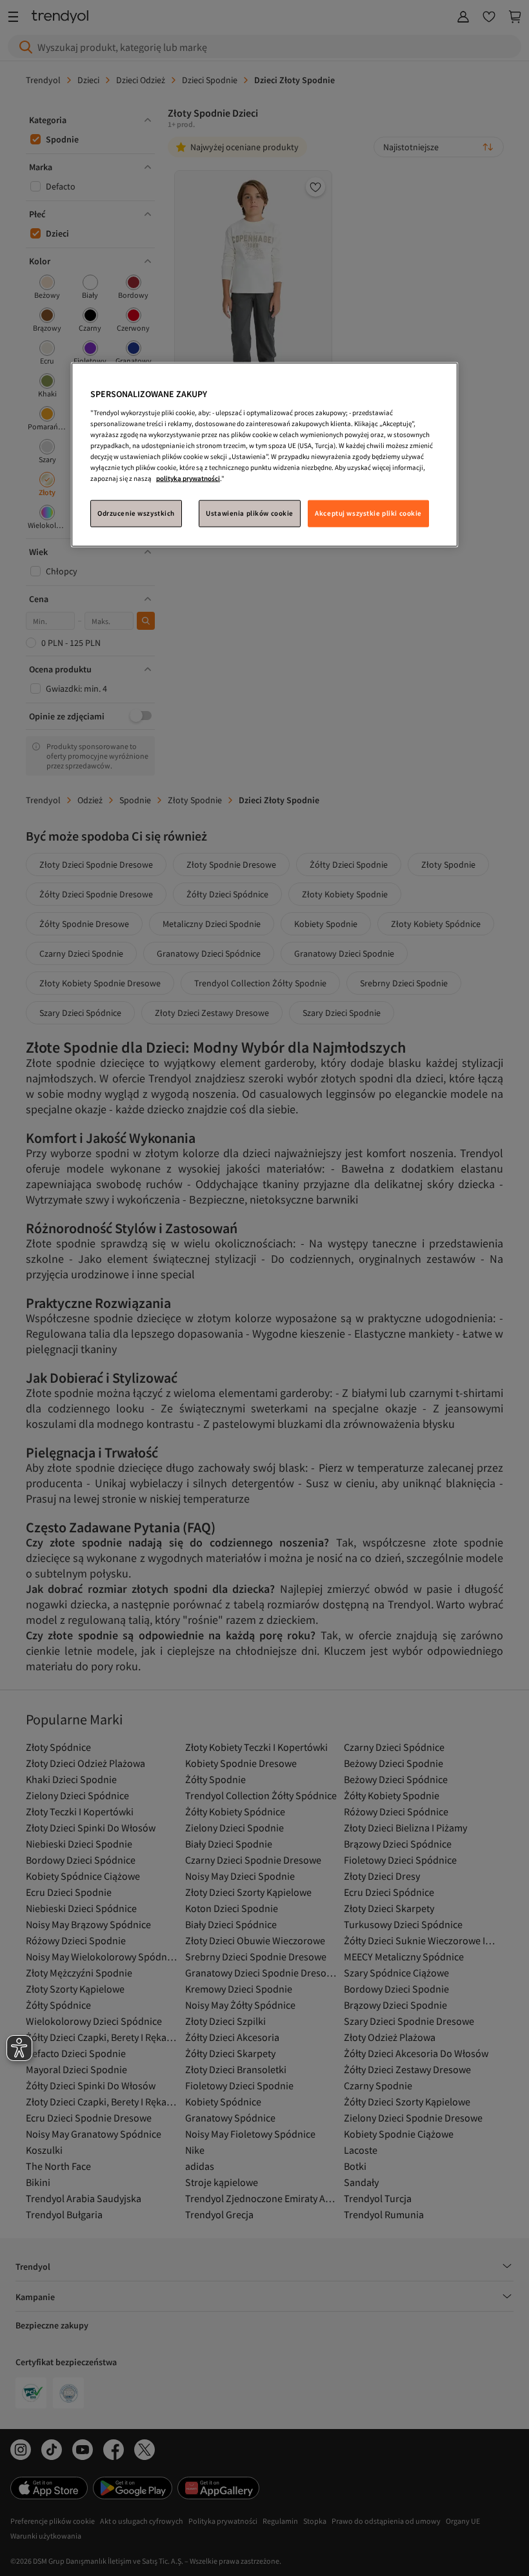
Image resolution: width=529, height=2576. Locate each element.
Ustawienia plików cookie (250, 513)
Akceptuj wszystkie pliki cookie (368, 513)
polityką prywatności (188, 478)
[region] (264, 455)
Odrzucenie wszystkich (136, 513)
